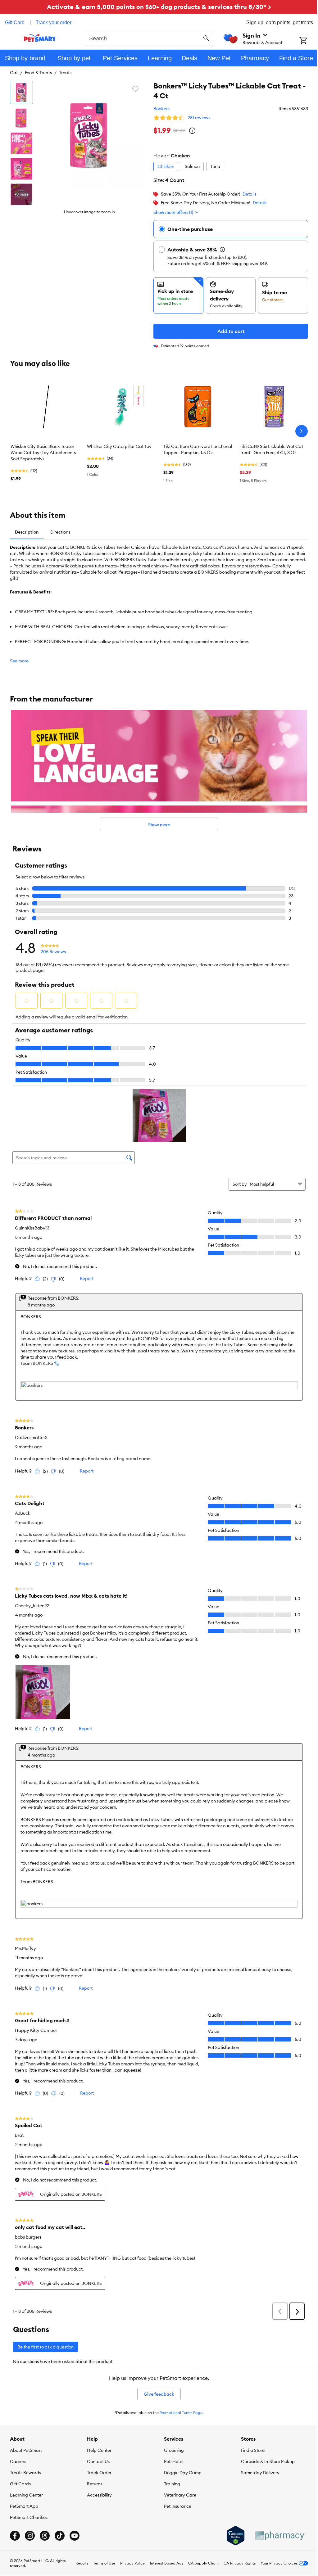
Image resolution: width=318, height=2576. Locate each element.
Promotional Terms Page (181, 2413)
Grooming (174, 2450)
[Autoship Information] (222, 250)
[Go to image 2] (21, 118)
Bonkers (161, 109)
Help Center (99, 2450)
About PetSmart (26, 2450)
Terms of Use (104, 2563)
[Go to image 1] (21, 92)
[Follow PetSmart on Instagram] (30, 2536)
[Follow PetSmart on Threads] (45, 2536)
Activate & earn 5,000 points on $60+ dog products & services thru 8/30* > (159, 7)
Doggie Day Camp (183, 2473)
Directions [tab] (60, 532)
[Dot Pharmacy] (280, 2536)
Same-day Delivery (260, 2473)
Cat (14, 73)
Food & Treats (38, 73)
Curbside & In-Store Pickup (268, 2461)
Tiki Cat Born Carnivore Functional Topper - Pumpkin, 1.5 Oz (198, 449)
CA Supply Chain (203, 2563)
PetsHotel (174, 2461)
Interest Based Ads (167, 2563)
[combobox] (149, 38)
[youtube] (75, 2536)
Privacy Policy (133, 2563)
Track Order (99, 2473)
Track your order (54, 23)
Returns (95, 2484)
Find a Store (253, 2450)
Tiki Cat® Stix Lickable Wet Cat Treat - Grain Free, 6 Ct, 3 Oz (271, 449)
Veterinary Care (180, 2495)
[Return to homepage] (40, 38)
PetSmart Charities (29, 2517)
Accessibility (99, 2495)
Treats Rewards (25, 2473)
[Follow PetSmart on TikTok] (60, 2536)
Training (172, 2484)
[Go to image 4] (21, 169)
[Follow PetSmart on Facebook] (15, 2536)
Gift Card (15, 23)
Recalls (82, 2563)
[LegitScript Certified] (236, 2536)
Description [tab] (27, 532)
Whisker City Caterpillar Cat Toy (119, 446)
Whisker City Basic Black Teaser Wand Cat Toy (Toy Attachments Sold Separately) (43, 453)
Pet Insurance (178, 2506)
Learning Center (26, 2495)
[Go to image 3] (21, 143)
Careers (18, 2461)
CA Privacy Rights (240, 2563)
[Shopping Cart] (309, 41)
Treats (65, 73)
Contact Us (98, 2461)
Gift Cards (20, 2484)
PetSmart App (24, 2506)
